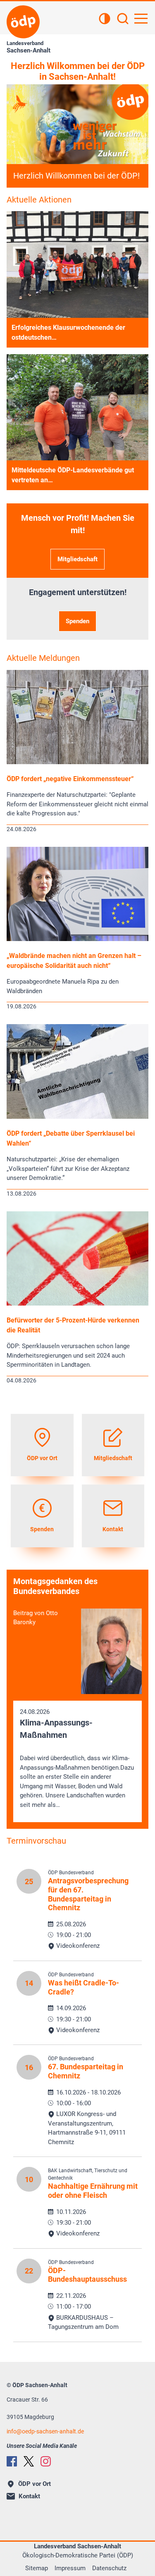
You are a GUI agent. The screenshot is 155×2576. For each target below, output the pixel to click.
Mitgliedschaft (77, 559)
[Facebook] (12, 2461)
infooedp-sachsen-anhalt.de (45, 2431)
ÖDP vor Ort (35, 2484)
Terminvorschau (36, 1841)
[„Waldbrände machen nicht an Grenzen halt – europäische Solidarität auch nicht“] (77, 939)
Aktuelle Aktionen (39, 200)
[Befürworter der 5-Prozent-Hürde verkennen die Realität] (77, 1303)
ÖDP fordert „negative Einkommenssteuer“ (70, 779)
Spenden (77, 621)
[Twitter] (29, 2461)
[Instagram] (46, 2461)
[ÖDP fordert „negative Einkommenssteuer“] (77, 762)
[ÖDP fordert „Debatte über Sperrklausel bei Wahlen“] (77, 1117)
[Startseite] (23, 22)
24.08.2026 (77, 1758)
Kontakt (29, 2496)
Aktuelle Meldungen (43, 658)
